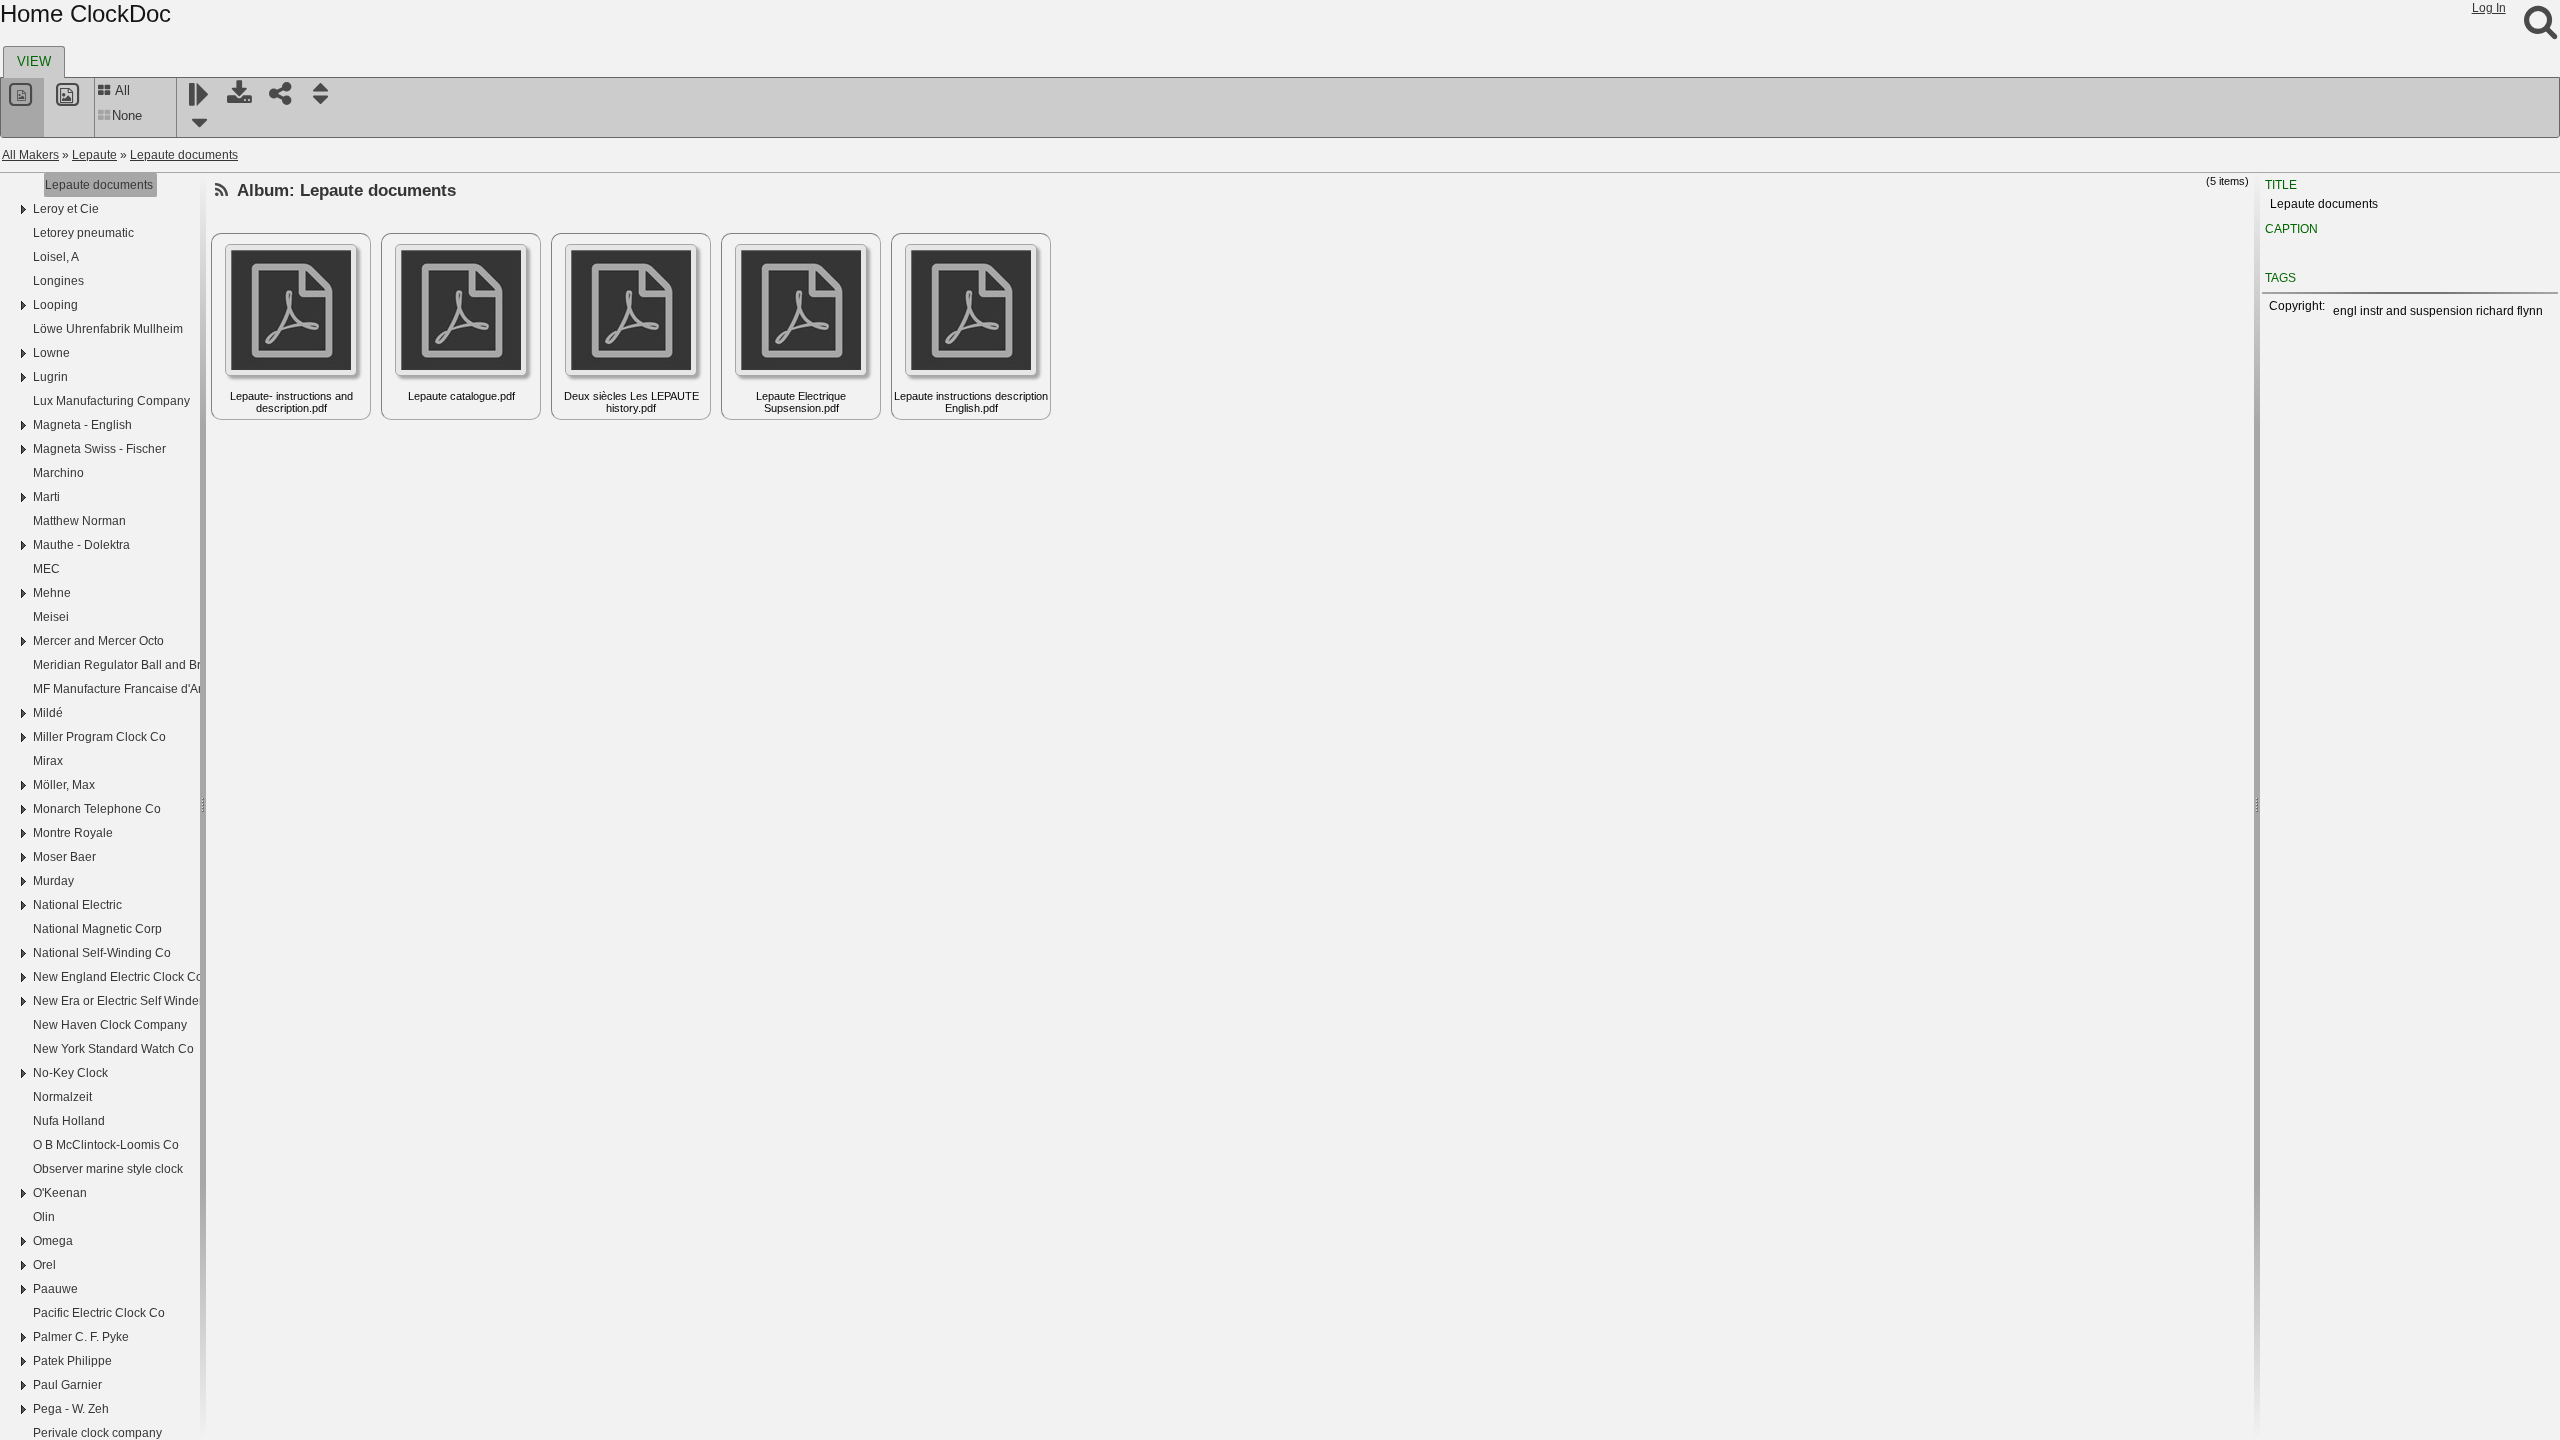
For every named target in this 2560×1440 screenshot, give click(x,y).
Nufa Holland (69, 1121)
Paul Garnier (67, 1385)
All (121, 90)
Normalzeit (62, 1097)
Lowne (51, 353)
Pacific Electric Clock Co (99, 1313)
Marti (46, 497)
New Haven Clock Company (110, 1025)
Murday (53, 881)
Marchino (58, 473)
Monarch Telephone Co (97, 809)
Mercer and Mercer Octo (98, 641)
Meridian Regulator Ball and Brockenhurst (147, 665)
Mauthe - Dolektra (81, 545)
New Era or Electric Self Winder (118, 1001)
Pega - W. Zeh (71, 1409)
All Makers (30, 155)
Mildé (48, 713)
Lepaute (94, 155)
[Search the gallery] (2540, 30)
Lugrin (50, 377)
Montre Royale (73, 833)
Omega (53, 1241)
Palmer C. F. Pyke (81, 1337)
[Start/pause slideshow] (199, 94)
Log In (2489, 8)
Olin (44, 1217)
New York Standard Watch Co (113, 1049)
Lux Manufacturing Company (111, 401)
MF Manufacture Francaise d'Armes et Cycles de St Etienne (193, 689)
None (127, 115)
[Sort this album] (322, 107)
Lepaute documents (184, 155)
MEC (46, 569)
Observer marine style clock (108, 1169)
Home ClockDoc (85, 13)
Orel (44, 1265)
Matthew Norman (79, 521)
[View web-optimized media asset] (22, 107)
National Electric (77, 905)
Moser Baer (64, 857)
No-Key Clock (70, 1073)
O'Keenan (60, 1193)
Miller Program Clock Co (99, 737)
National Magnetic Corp (97, 929)
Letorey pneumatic (83, 233)
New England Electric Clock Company (136, 977)
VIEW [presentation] (34, 61)
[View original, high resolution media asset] (69, 107)
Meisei (51, 617)
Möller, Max (64, 785)
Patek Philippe (72, 1361)
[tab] (34, 62)
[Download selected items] (240, 107)
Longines (58, 281)
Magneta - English (82, 425)
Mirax (48, 761)
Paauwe (55, 1289)
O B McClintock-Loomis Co (106, 1145)
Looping (55, 305)
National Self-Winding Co (102, 953)
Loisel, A (56, 257)
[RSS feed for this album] (221, 190)
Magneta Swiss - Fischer (99, 449)
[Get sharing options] (281, 107)
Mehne (52, 593)
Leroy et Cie (66, 209)
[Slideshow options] (199, 123)
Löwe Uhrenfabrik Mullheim (108, 329)
